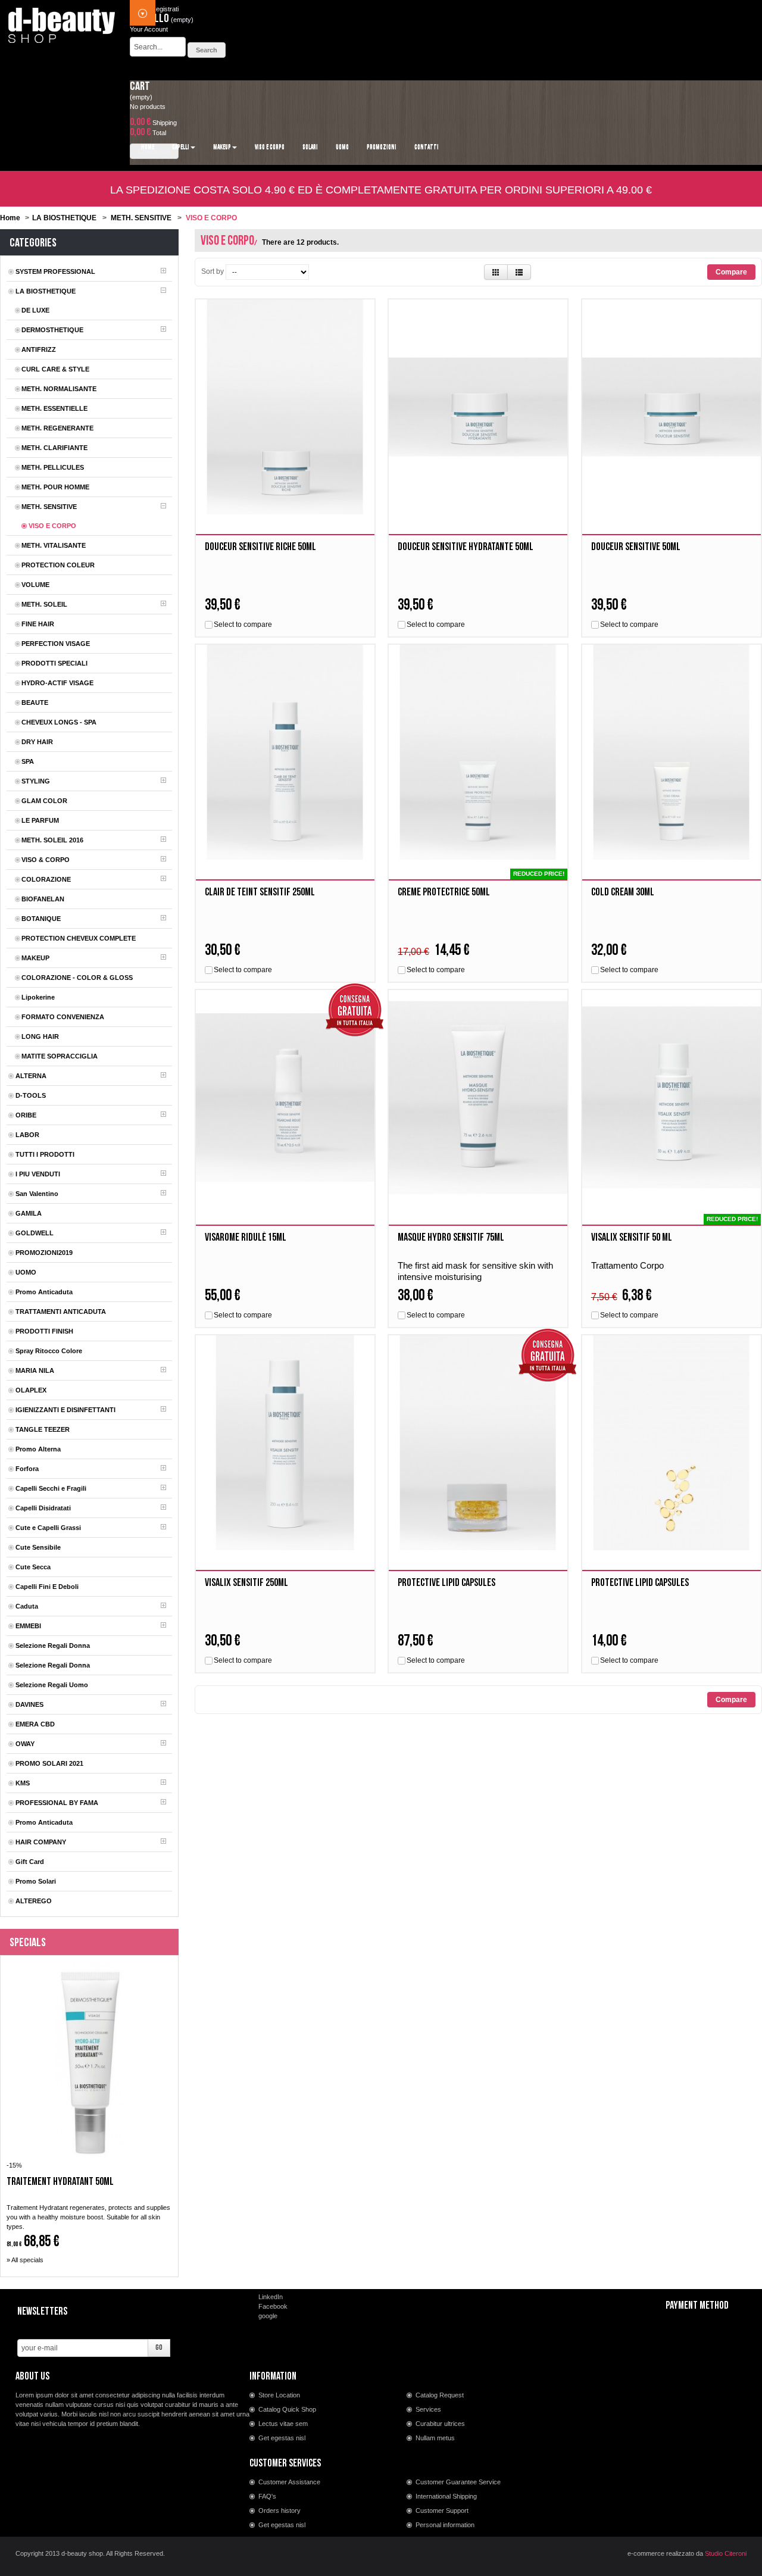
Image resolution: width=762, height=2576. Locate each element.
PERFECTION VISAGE (56, 644)
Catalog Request (440, 2395)
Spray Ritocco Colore (49, 1351)
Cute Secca (33, 1567)
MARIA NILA (35, 1370)
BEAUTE (35, 702)
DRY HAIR (37, 742)
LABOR (27, 1135)
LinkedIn (271, 2297)
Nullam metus (435, 2438)
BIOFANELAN (43, 899)
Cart (140, 86)
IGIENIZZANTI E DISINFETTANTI (65, 1410)
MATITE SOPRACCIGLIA (60, 1056)
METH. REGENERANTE (57, 428)
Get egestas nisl (282, 2438)
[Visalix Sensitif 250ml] (285, 1443)
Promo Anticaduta (44, 1292)
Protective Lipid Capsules (446, 1583)
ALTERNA (31, 1076)
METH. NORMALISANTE (59, 389)
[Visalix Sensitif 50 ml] (672, 1097)
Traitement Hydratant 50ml (60, 2182)
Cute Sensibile (38, 1547)
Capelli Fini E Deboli (47, 1587)
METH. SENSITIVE (141, 218)
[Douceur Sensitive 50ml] (672, 407)
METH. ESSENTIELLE (54, 408)
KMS (23, 1783)
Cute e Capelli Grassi (48, 1528)
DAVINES (29, 1704)
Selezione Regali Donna (53, 1645)
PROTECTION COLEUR (58, 565)
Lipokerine (38, 997)
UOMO (26, 1272)
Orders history (279, 2511)
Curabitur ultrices (440, 2424)
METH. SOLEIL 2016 (52, 840)
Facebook (273, 2306)
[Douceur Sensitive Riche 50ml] (285, 407)
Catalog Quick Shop (287, 2409)
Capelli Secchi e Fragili (51, 1488)
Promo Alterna (38, 1449)
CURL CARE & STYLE (55, 369)
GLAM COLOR (44, 801)
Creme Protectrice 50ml (444, 892)
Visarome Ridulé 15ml (246, 1237)
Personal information (445, 2525)
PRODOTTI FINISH (44, 1331)
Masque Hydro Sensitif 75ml (451, 1237)
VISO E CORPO (52, 526)
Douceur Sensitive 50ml (636, 547)
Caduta (27, 1606)
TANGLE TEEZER (43, 1429)
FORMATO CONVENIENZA (63, 1017)
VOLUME (35, 585)
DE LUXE (35, 310)
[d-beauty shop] (62, 22)
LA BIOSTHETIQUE (64, 218)
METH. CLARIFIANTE (54, 448)
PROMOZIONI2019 (44, 1253)
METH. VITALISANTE (54, 545)
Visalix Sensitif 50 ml (632, 1237)
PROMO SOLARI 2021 (49, 1763)
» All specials (25, 2260)
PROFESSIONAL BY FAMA (57, 1803)
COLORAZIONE (46, 879)
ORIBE (26, 1115)
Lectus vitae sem (283, 2424)
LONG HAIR (40, 1036)
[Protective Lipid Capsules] (478, 1443)
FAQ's (267, 2496)
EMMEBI (28, 1626)
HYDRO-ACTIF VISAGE (57, 683)
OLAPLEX (31, 1390)
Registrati (165, 9)
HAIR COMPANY (41, 1842)
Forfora (27, 1469)
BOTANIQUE (41, 919)
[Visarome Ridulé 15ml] (285, 1097)
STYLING (36, 781)
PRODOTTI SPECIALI (54, 663)
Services (428, 2409)
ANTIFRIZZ (39, 349)
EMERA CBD (35, 1724)
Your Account (149, 29)
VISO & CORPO (46, 860)
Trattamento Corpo (627, 1265)
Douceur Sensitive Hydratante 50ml (466, 547)
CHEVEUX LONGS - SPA (59, 722)
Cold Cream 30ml (623, 892)
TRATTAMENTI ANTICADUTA (61, 1312)
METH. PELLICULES (53, 467)
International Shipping (446, 2496)
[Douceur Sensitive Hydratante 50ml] (478, 407)
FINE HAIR (38, 624)
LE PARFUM (40, 820)
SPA (28, 761)
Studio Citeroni (726, 2553)
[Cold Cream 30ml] (672, 752)
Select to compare (243, 625)
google (268, 2316)
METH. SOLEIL (44, 604)
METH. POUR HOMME (55, 487)
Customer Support (442, 2511)
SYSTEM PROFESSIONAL (55, 271)
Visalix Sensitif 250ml (246, 1583)
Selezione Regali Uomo (52, 1685)
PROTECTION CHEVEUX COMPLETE (79, 938)
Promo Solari (36, 1881)
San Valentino (37, 1194)
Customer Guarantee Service (458, 2482)
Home (10, 218)
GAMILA (29, 1213)
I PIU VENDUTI (38, 1174)
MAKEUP (35, 958)
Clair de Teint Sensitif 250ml (260, 892)
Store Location (279, 2395)
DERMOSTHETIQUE (52, 330)
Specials (28, 1943)
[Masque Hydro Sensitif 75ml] (478, 1097)
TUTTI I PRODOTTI (45, 1154)
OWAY (25, 1744)
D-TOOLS (31, 1095)
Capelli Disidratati (43, 1508)
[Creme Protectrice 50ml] (478, 752)
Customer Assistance (289, 2482)
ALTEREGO (34, 1901)
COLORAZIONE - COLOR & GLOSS (77, 978)
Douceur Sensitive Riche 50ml (260, 547)
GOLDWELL (35, 1233)
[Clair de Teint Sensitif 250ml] (285, 752)
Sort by (213, 271)
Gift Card (30, 1862)
